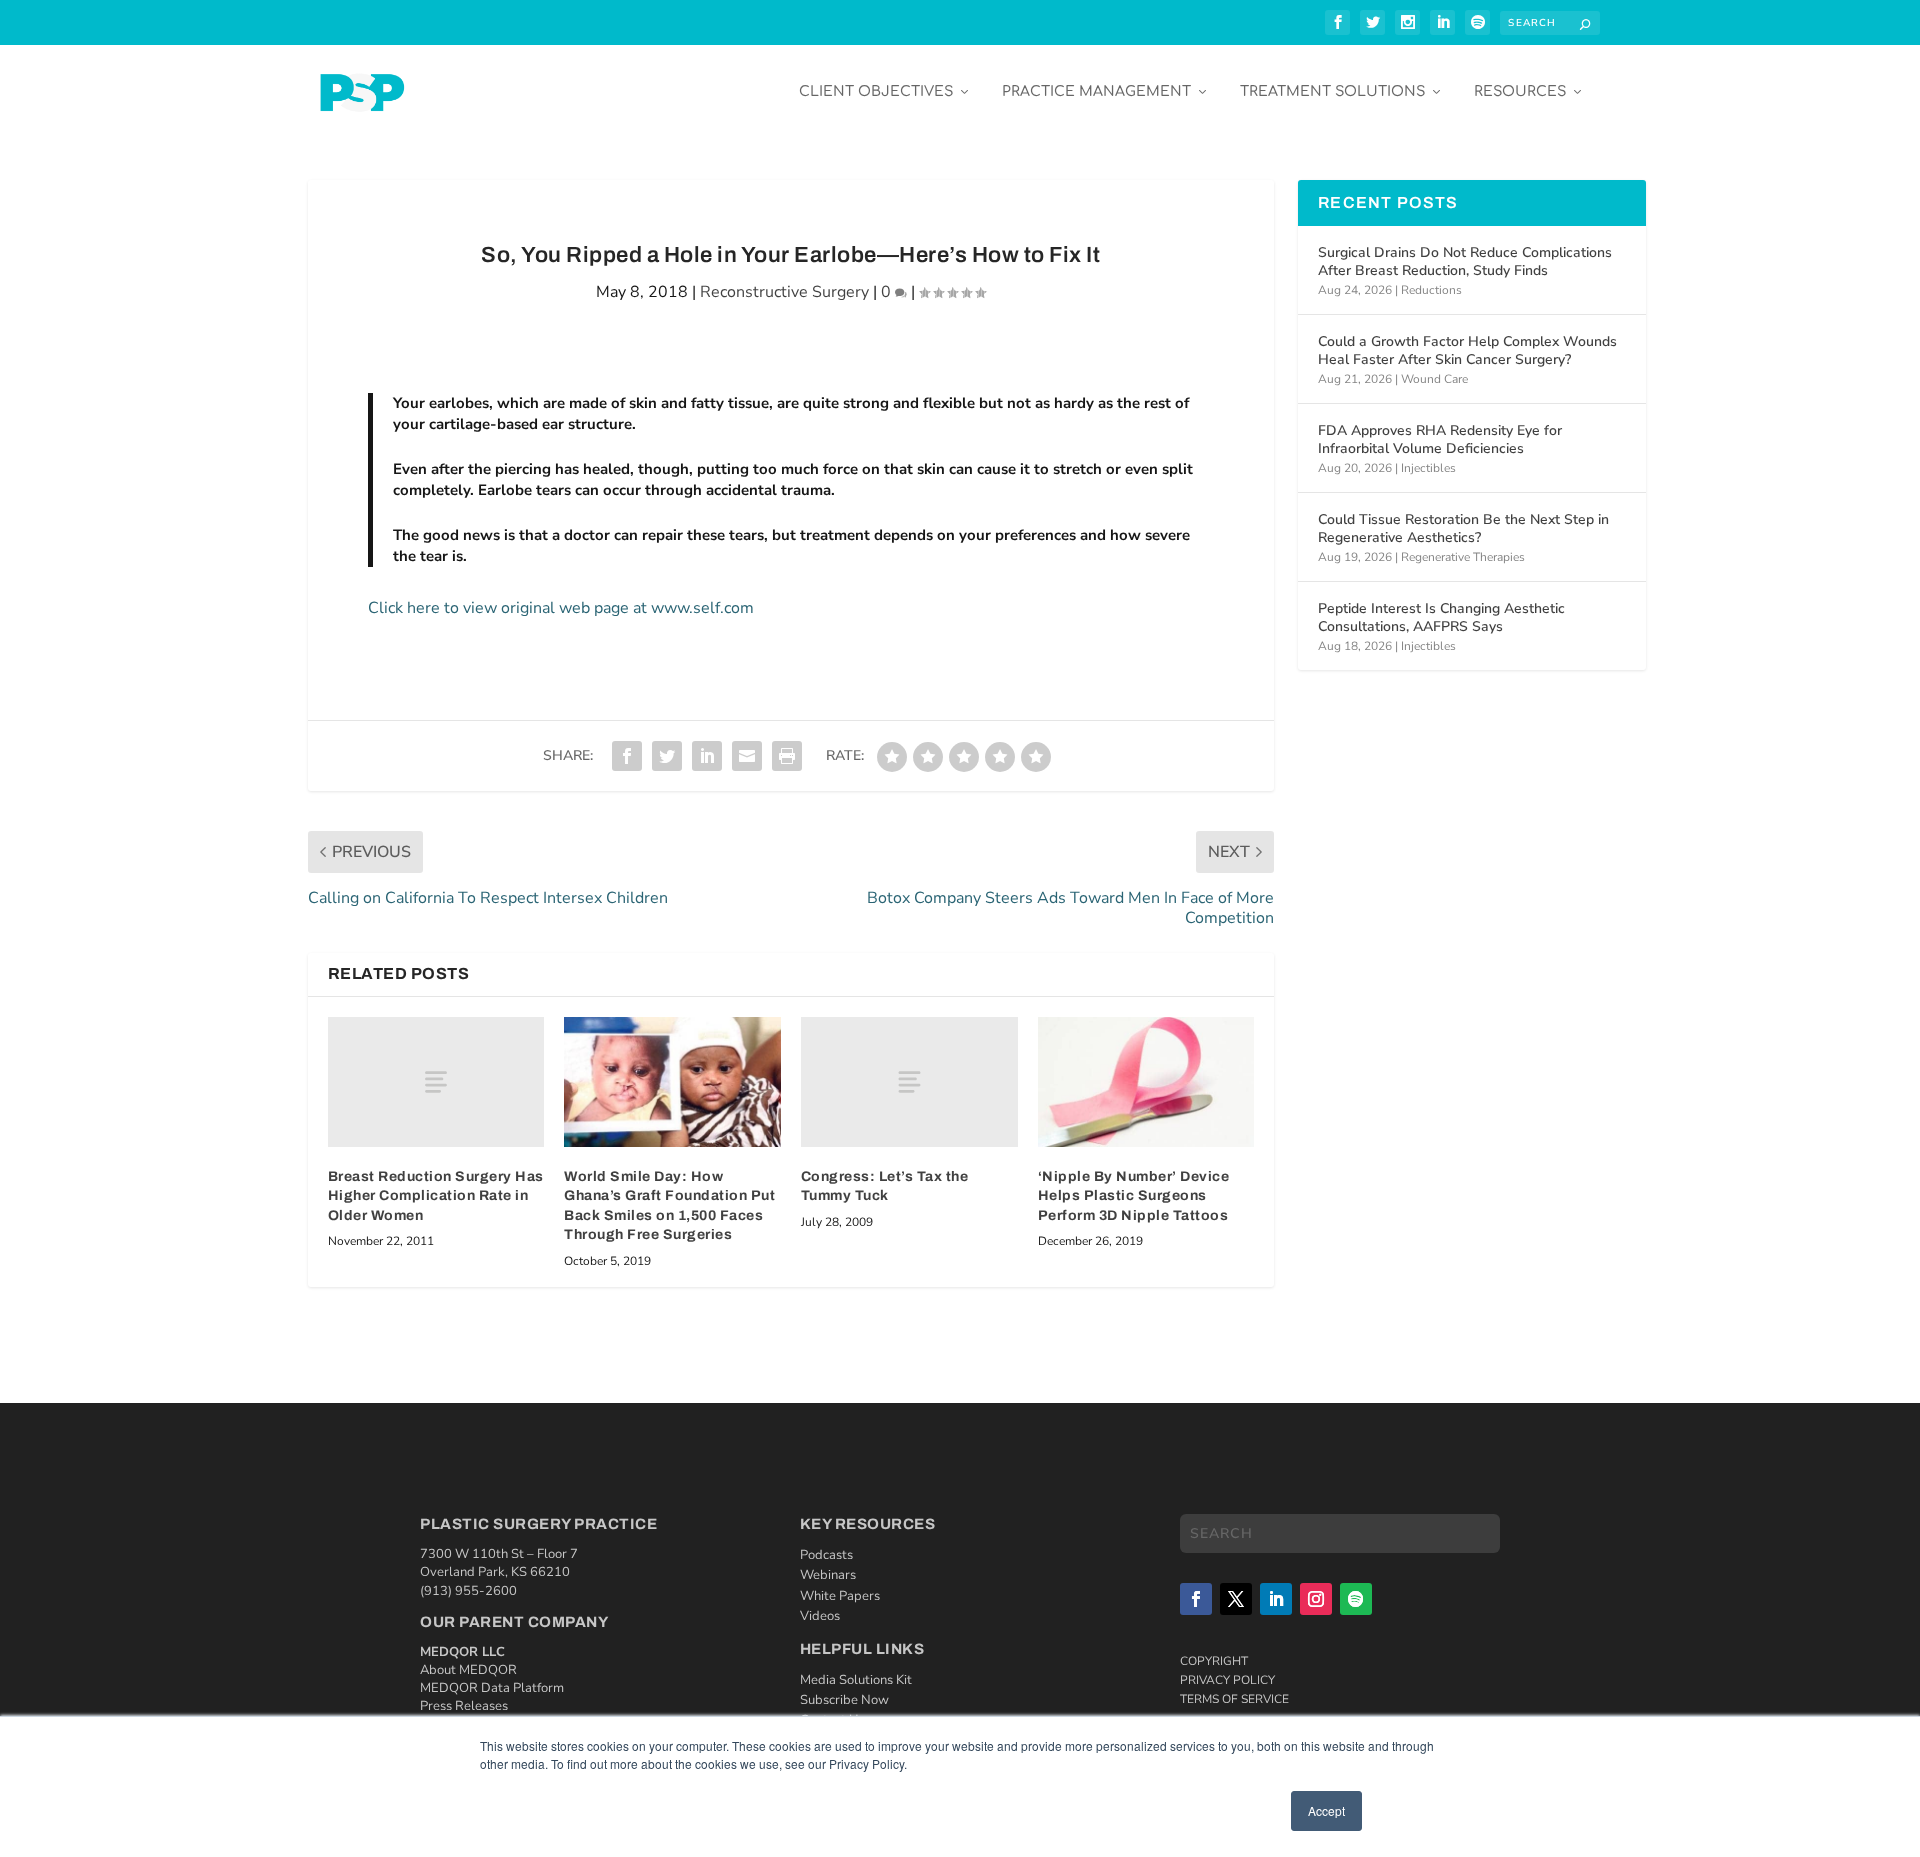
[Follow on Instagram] (1316, 1599)
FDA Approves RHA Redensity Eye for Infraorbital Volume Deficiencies (1440, 439)
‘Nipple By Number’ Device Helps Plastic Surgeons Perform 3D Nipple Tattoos (1134, 1196)
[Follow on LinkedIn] (1276, 1599)
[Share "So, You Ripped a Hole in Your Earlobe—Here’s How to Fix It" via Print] (787, 756)
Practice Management (1096, 91)
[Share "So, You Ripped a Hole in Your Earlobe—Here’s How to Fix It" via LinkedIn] (707, 756)
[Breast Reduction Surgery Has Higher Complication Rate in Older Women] (436, 1082)
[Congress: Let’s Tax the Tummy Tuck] (909, 1082)
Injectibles (1428, 468)
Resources (1520, 91)
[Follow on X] (1236, 1599)
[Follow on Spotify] (1356, 1599)
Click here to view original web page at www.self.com (561, 608)
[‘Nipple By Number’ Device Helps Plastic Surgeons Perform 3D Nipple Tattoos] (1146, 1082)
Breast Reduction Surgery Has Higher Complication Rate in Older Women (436, 1196)
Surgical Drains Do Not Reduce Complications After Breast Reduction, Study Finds (1465, 261)
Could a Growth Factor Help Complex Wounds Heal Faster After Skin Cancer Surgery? (1467, 350)
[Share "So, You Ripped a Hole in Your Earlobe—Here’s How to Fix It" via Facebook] (627, 756)
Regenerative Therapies (1463, 557)
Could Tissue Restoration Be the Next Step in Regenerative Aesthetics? (1463, 528)
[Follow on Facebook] (1196, 1599)
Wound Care (1434, 379)
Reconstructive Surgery (784, 292)
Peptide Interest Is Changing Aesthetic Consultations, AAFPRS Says (1441, 617)
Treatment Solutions (1332, 91)
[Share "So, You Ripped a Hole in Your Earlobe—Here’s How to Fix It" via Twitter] (667, 756)
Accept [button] (1326, 1810)
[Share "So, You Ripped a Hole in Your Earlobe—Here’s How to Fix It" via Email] (747, 756)
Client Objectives (876, 91)
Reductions (1431, 290)
